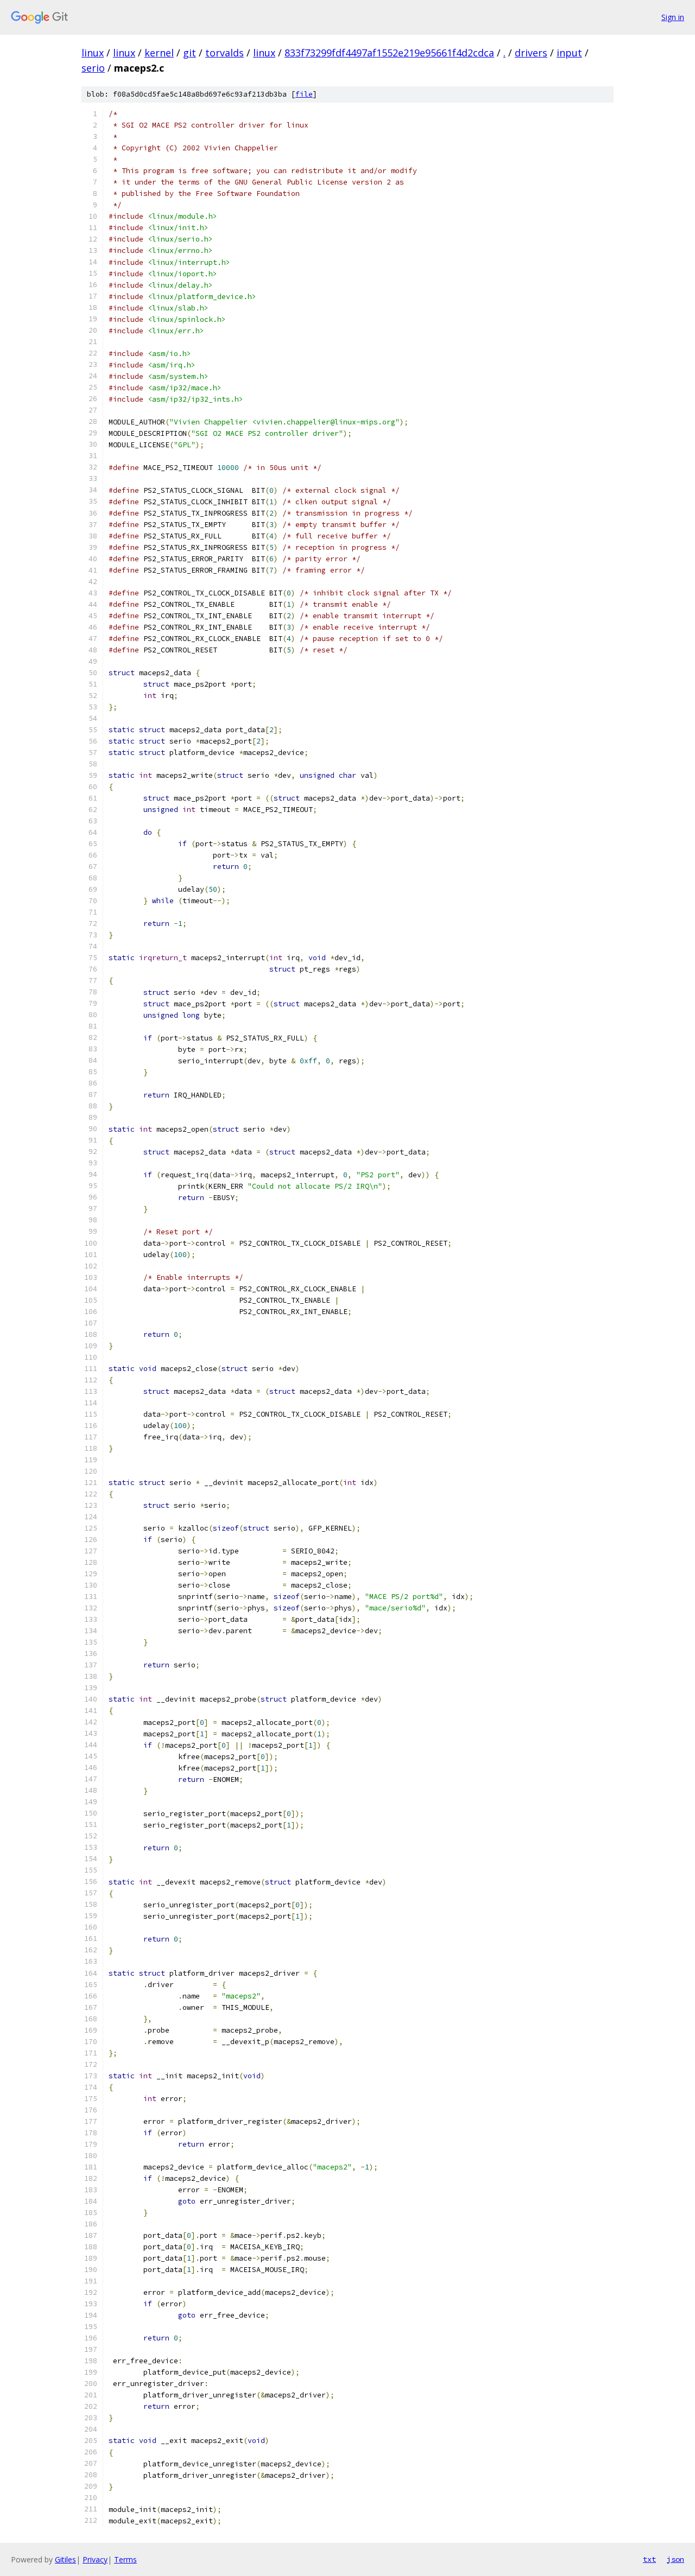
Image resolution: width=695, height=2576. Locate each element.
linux (93, 53)
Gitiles (65, 2559)
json (675, 2559)
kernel (159, 53)
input (569, 53)
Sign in (673, 17)
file (304, 94)
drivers (531, 53)
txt (649, 2559)
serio (93, 68)
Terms (125, 2559)
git (189, 53)
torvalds (225, 53)
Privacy (95, 2559)
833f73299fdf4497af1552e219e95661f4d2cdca (389, 53)
